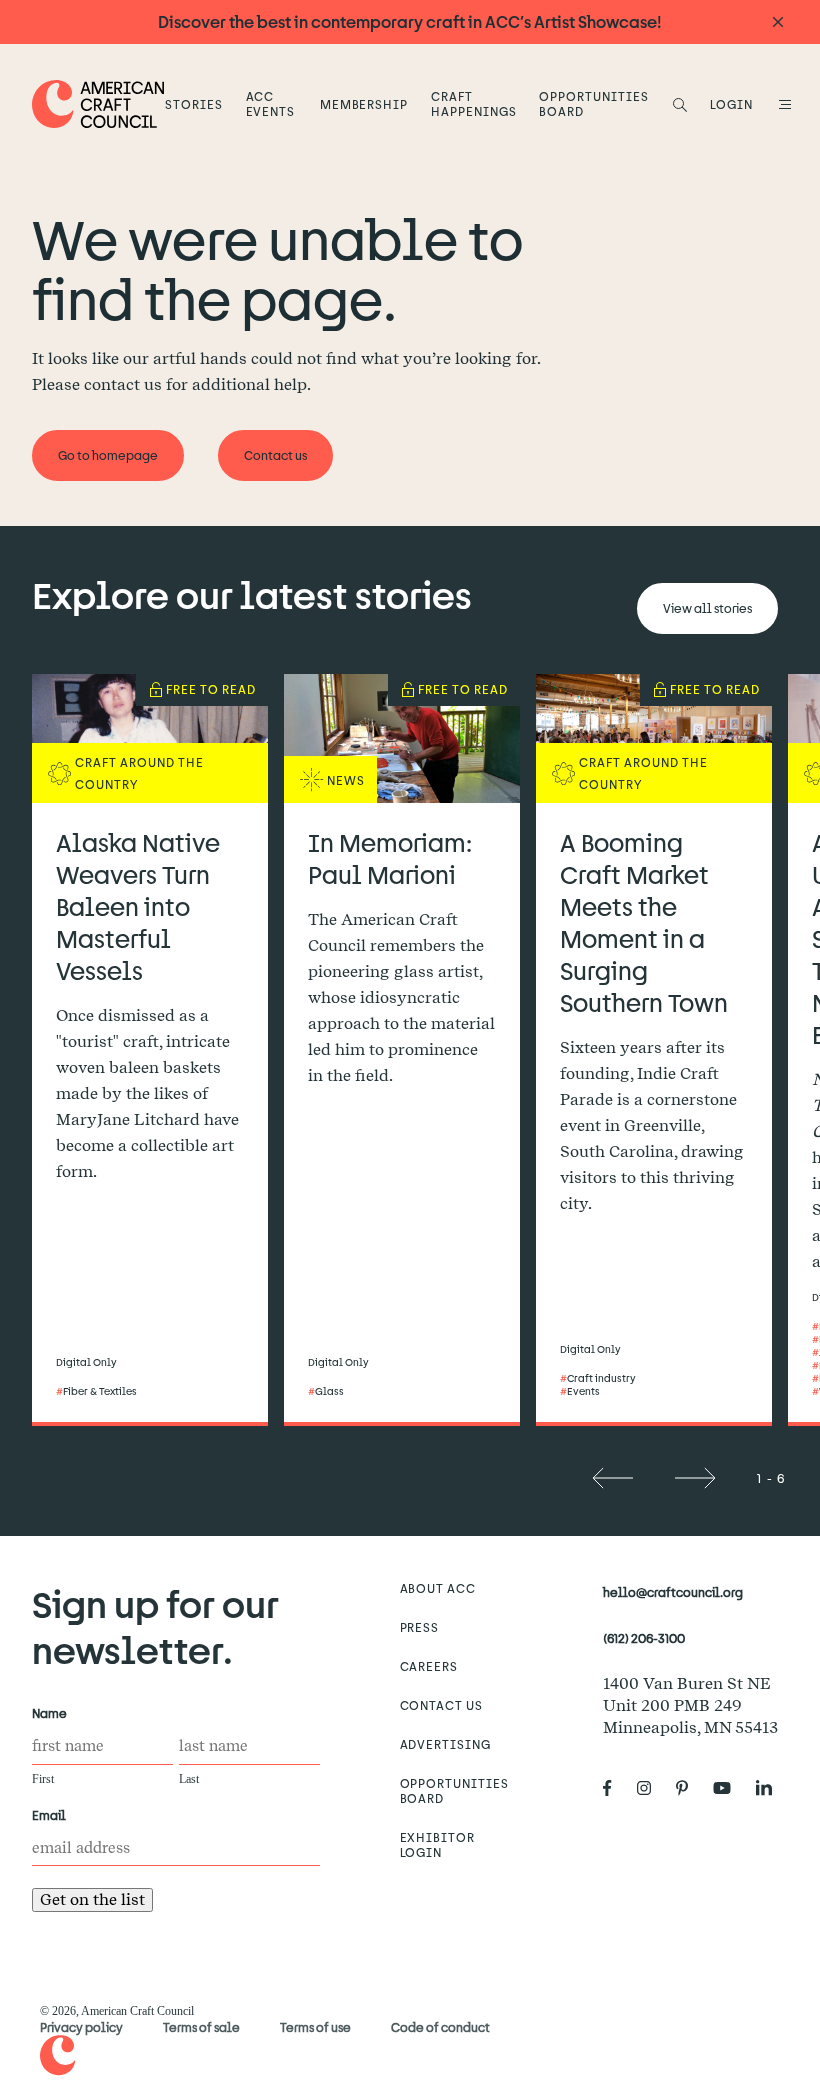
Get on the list (92, 1899)
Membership (364, 104)
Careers (429, 1666)
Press (420, 1627)
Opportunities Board (593, 103)
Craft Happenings (474, 103)
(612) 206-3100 (644, 1638)
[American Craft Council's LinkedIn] (772, 1788)
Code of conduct (440, 2027)
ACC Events (271, 103)
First (43, 1779)
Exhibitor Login (438, 1844)
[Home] (98, 103)
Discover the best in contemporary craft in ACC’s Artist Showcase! (410, 21)
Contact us (442, 1705)
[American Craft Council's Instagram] (652, 1788)
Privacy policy (81, 2027)
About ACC (438, 1588)
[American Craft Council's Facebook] (615, 1788)
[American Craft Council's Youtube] (730, 1788)
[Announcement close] (778, 22)
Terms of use (315, 2027)
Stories (194, 104)
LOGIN (731, 104)
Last (189, 1779)
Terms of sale (201, 2027)
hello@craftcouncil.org (673, 1592)
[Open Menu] (782, 104)
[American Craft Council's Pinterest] (690, 1788)
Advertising (446, 1744)
